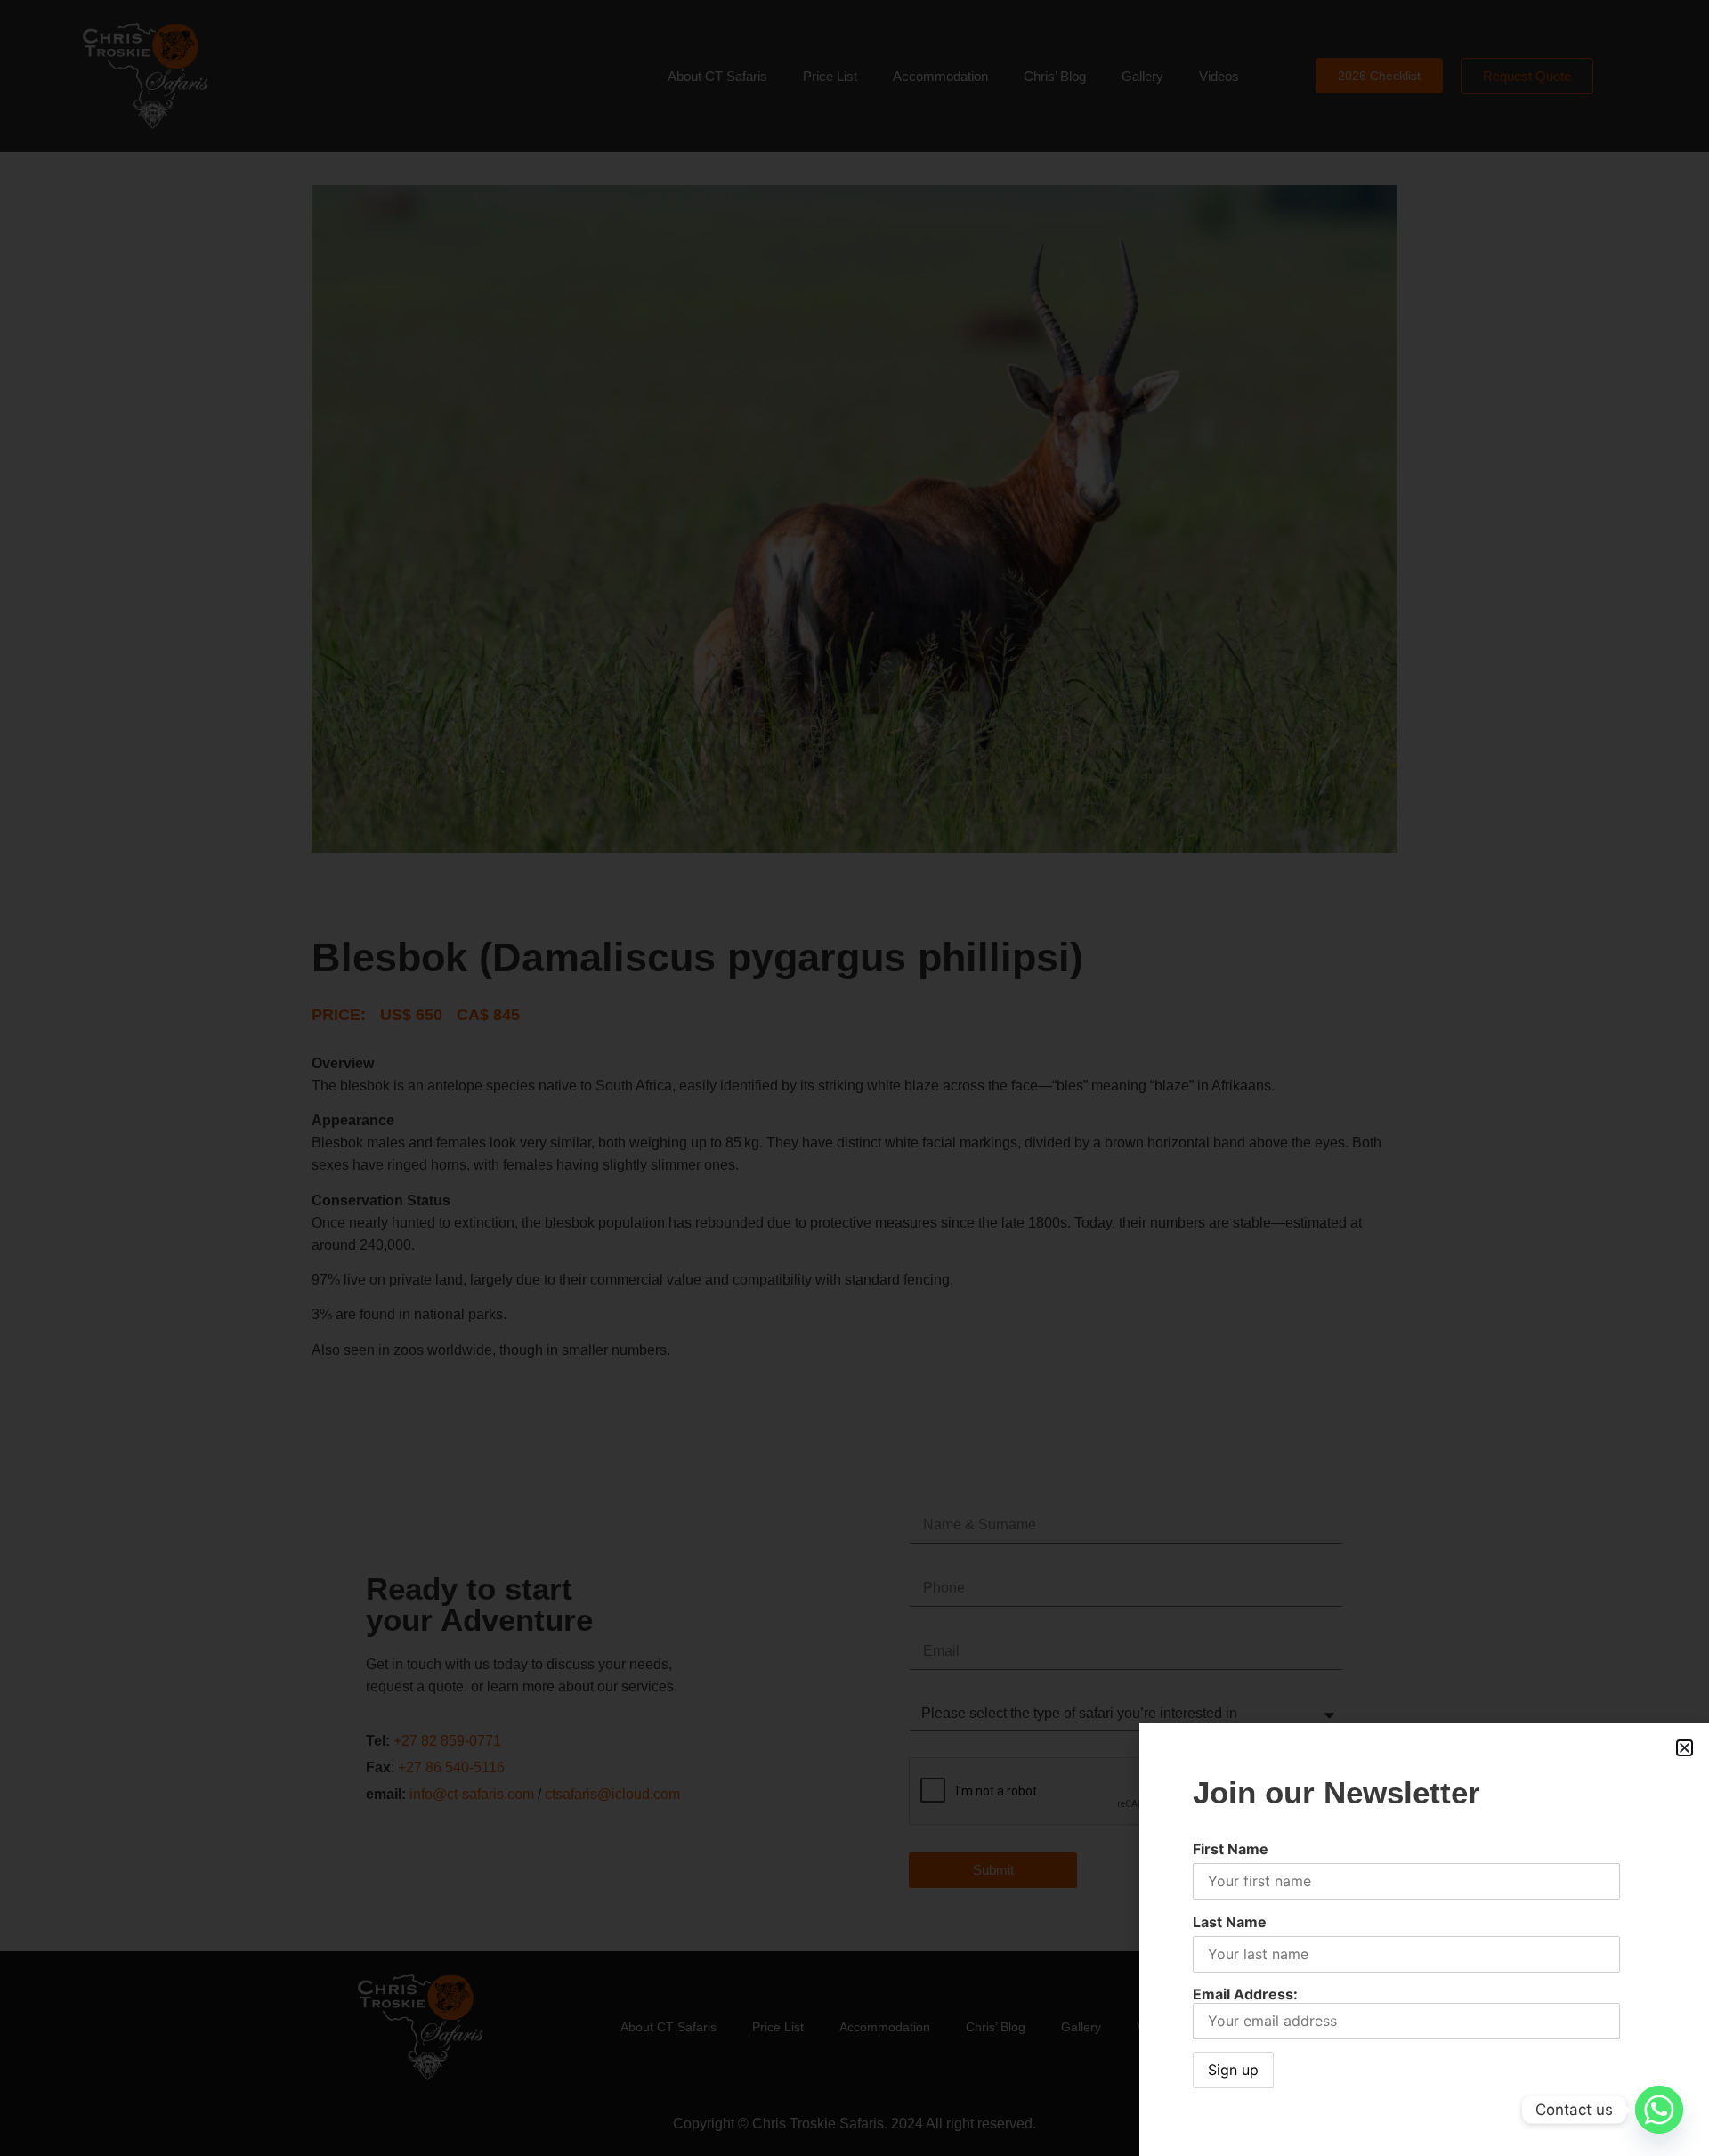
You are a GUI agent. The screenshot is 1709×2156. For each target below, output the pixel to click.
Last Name (1230, 1922)
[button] (1685, 1748)
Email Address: (1245, 1994)
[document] (854, 1078)
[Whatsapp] (1659, 2110)
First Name (1231, 1849)
